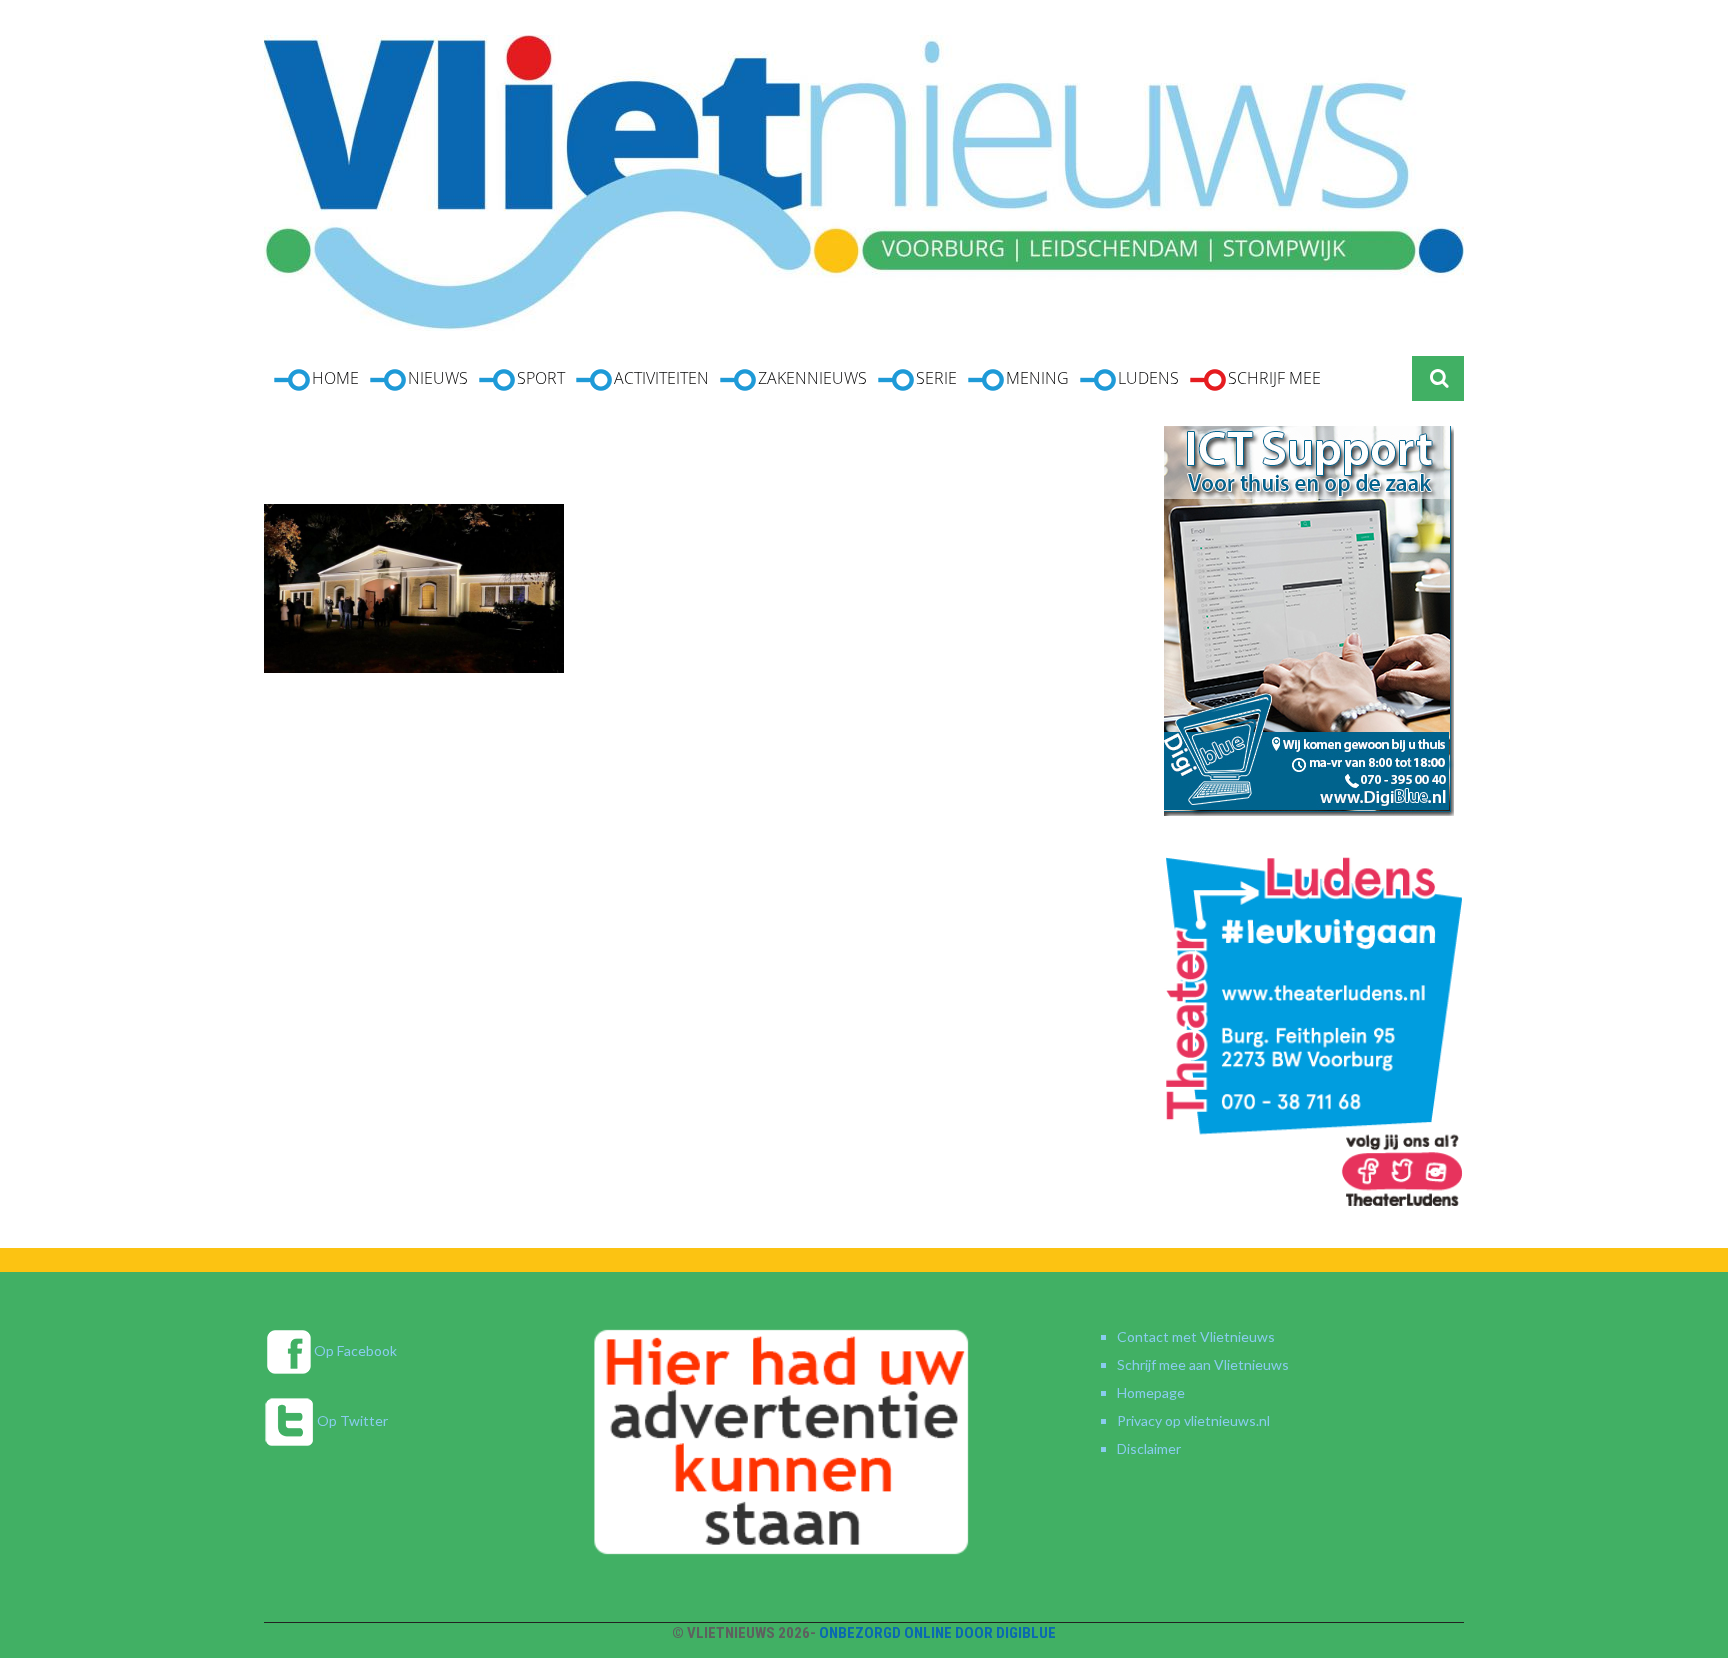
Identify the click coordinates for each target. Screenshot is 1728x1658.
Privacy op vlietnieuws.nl (1193, 1420)
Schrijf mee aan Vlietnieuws (1203, 1364)
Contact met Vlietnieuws (1196, 1336)
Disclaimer (1149, 1448)
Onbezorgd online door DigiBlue (937, 1633)
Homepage (1151, 1392)
